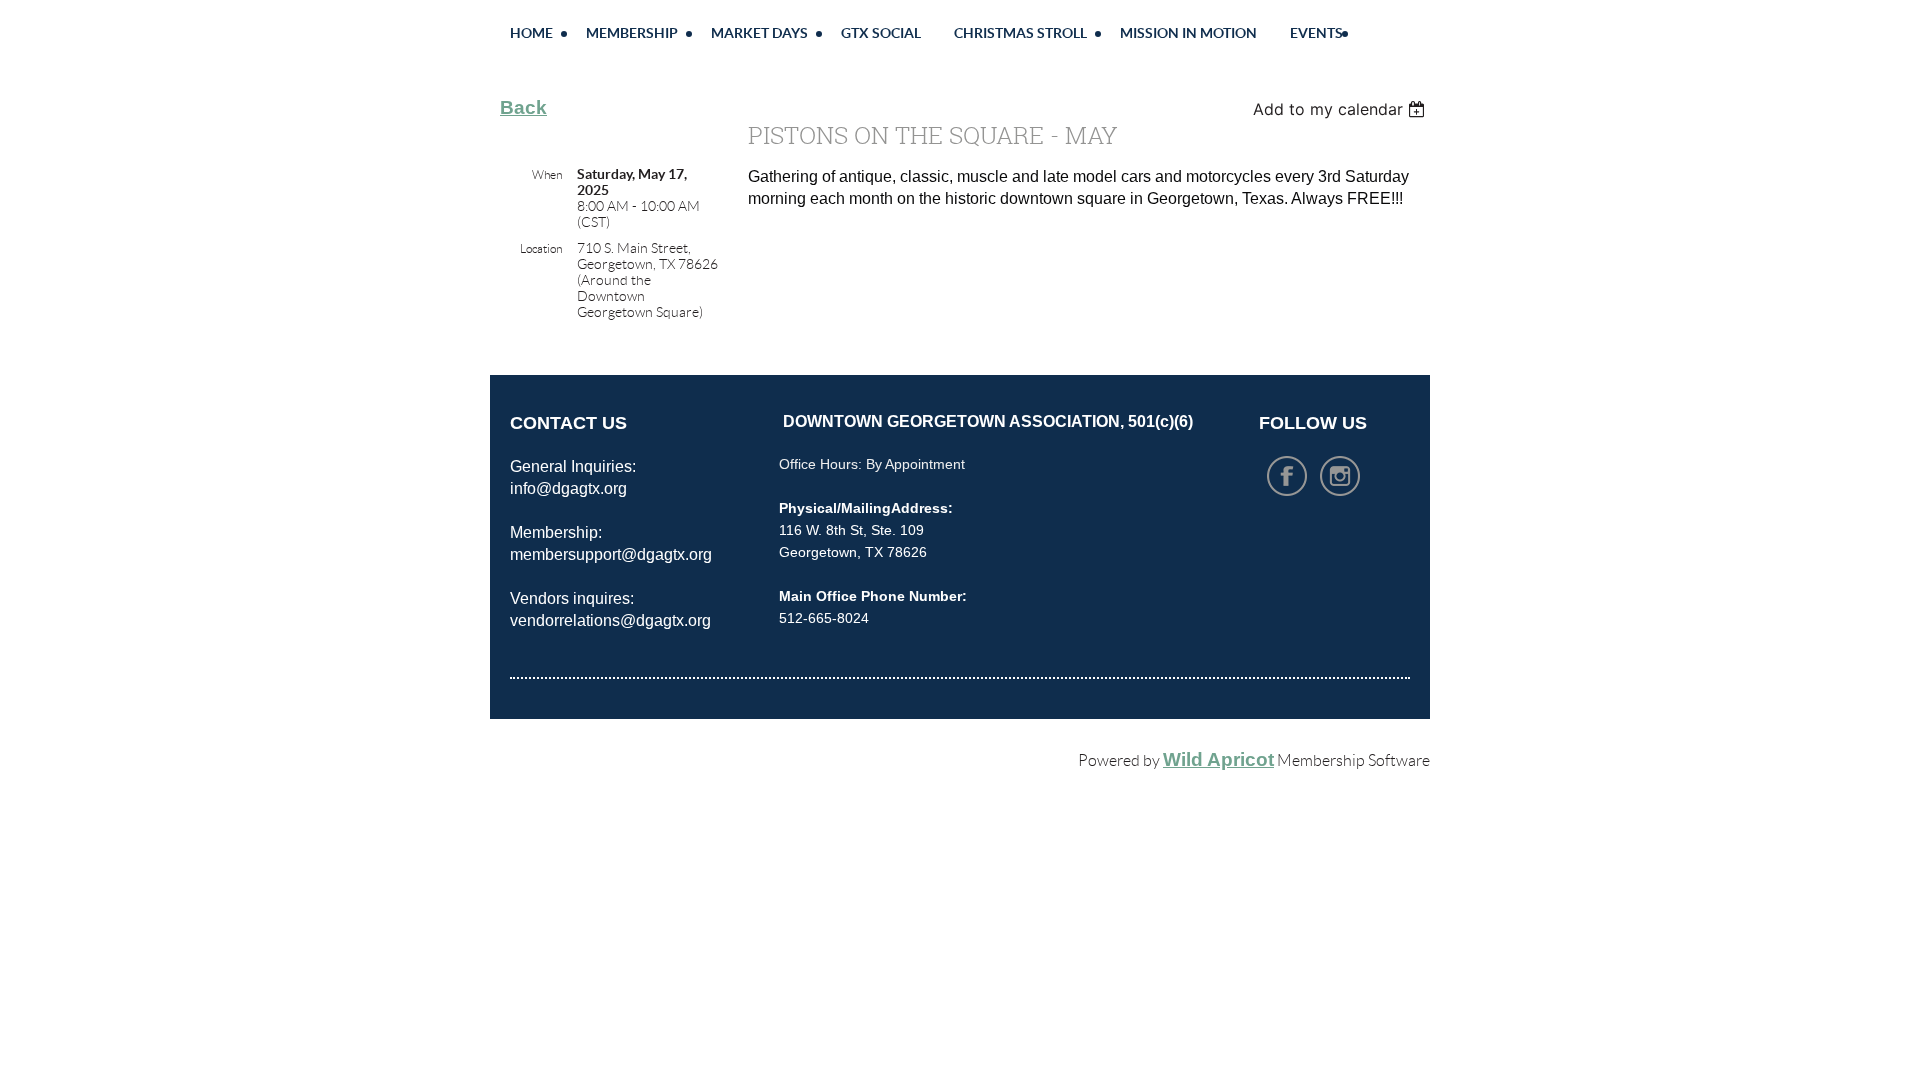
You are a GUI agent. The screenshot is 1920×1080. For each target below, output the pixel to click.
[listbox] (1341, 109)
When (547, 174)
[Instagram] (1340, 476)
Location (541, 248)
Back (523, 107)
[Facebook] (1287, 476)
